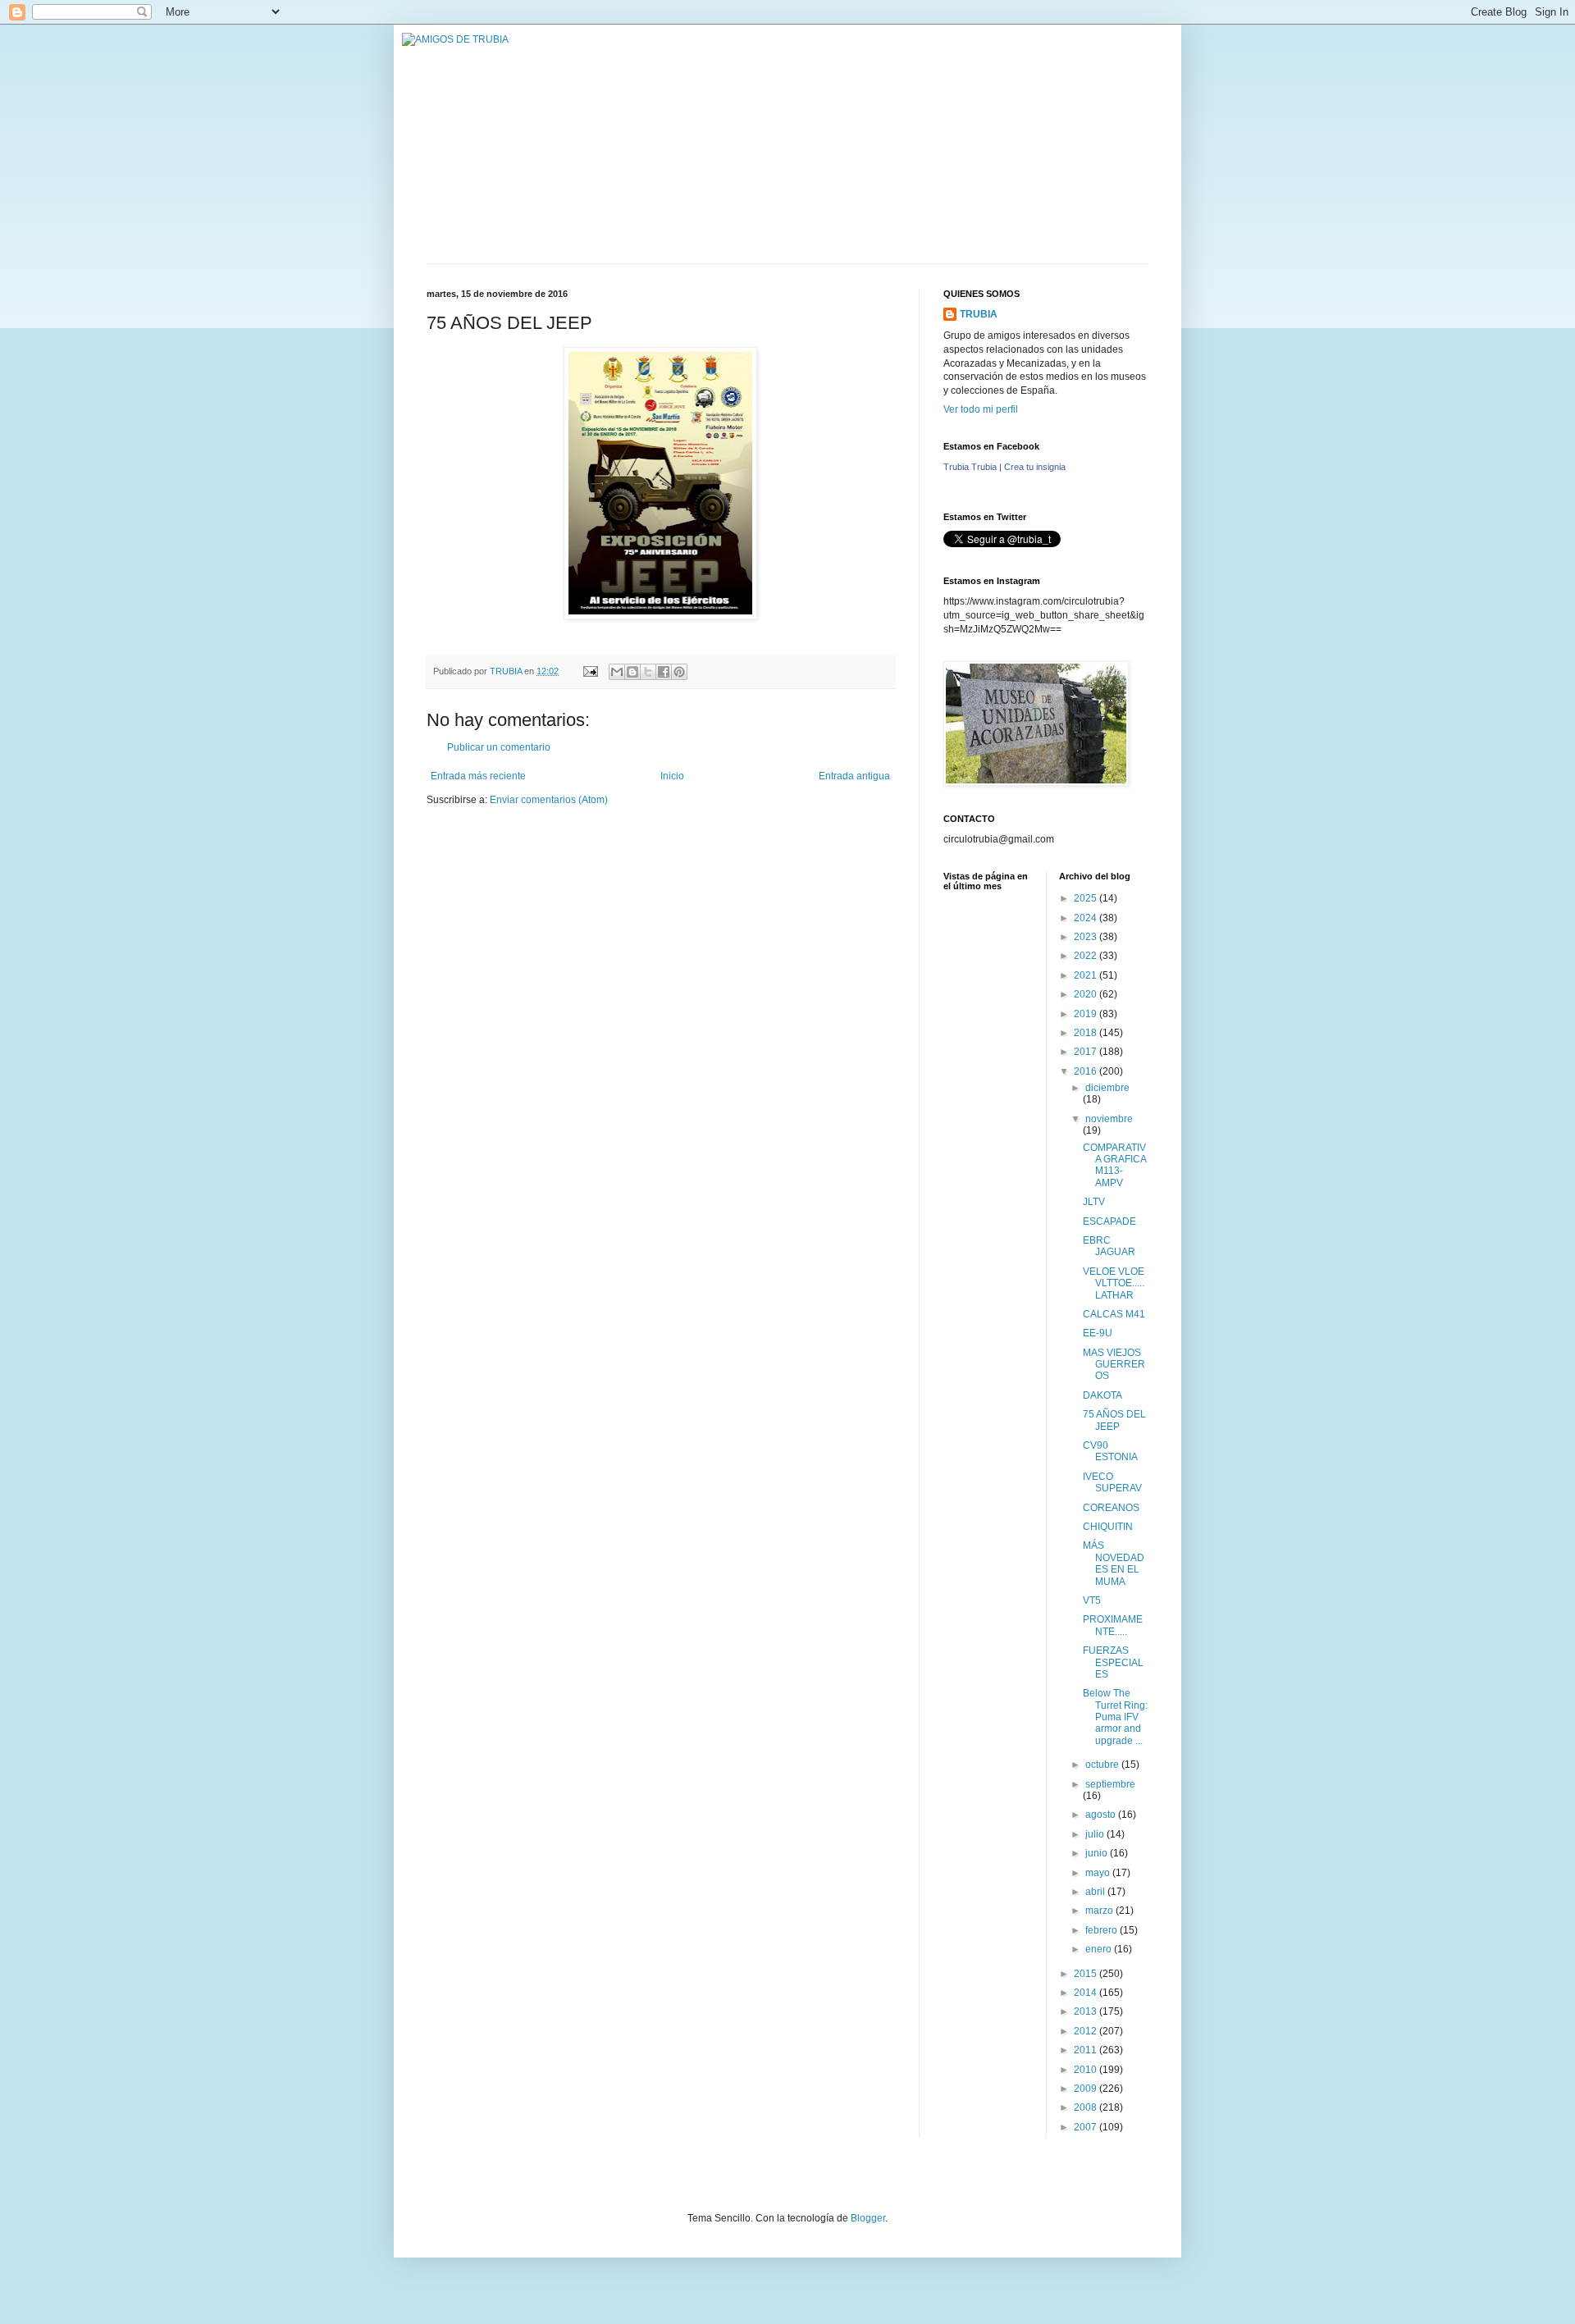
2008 (1087, 2107)
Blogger (868, 2218)
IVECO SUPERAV (1112, 1482)
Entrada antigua (854, 776)
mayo (1099, 1873)
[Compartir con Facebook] (664, 672)
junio (1098, 1853)
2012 (1087, 2031)
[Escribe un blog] (632, 672)
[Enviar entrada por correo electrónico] (590, 671)
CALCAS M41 (1114, 1314)
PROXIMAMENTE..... (1113, 1625)
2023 (1087, 937)
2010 (1087, 2070)
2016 (1087, 1071)
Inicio (672, 776)
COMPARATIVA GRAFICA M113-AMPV (1114, 1165)
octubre (1103, 1765)
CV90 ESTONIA (1110, 1451)
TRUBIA (979, 314)
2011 (1087, 2050)
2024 (1087, 918)
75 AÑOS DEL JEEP (1114, 1420)
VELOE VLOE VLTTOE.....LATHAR (1114, 1283)
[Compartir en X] (648, 672)
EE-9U (1098, 1333)
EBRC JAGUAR (1109, 1246)
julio (1096, 1834)
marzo (1100, 1911)
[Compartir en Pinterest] (679, 672)
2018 (1087, 1033)
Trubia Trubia (970, 467)
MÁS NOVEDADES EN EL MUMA (1114, 1563)
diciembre (1107, 1088)
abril (1096, 1892)
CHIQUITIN (1108, 1527)
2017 (1087, 1052)
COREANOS (1111, 1508)
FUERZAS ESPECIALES (1113, 1662)
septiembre (1110, 1784)
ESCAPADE (1109, 1221)
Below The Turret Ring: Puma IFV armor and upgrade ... (1115, 1717)
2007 (1087, 2127)
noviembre (1109, 1119)
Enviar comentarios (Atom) (549, 800)
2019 (1087, 1014)
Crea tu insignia (1035, 467)
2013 (1087, 2011)
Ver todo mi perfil (981, 409)
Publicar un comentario (499, 747)
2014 (1087, 1993)
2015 (1087, 1974)
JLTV (1094, 1202)
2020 (1087, 994)
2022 (1087, 956)
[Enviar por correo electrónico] (617, 672)
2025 (1087, 898)
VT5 (1092, 1600)
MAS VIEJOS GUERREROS (1114, 1365)
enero (1100, 1949)
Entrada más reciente (478, 776)
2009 (1087, 2089)
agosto (1102, 1815)
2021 (1087, 975)
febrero (1102, 1930)
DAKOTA (1102, 1395)
